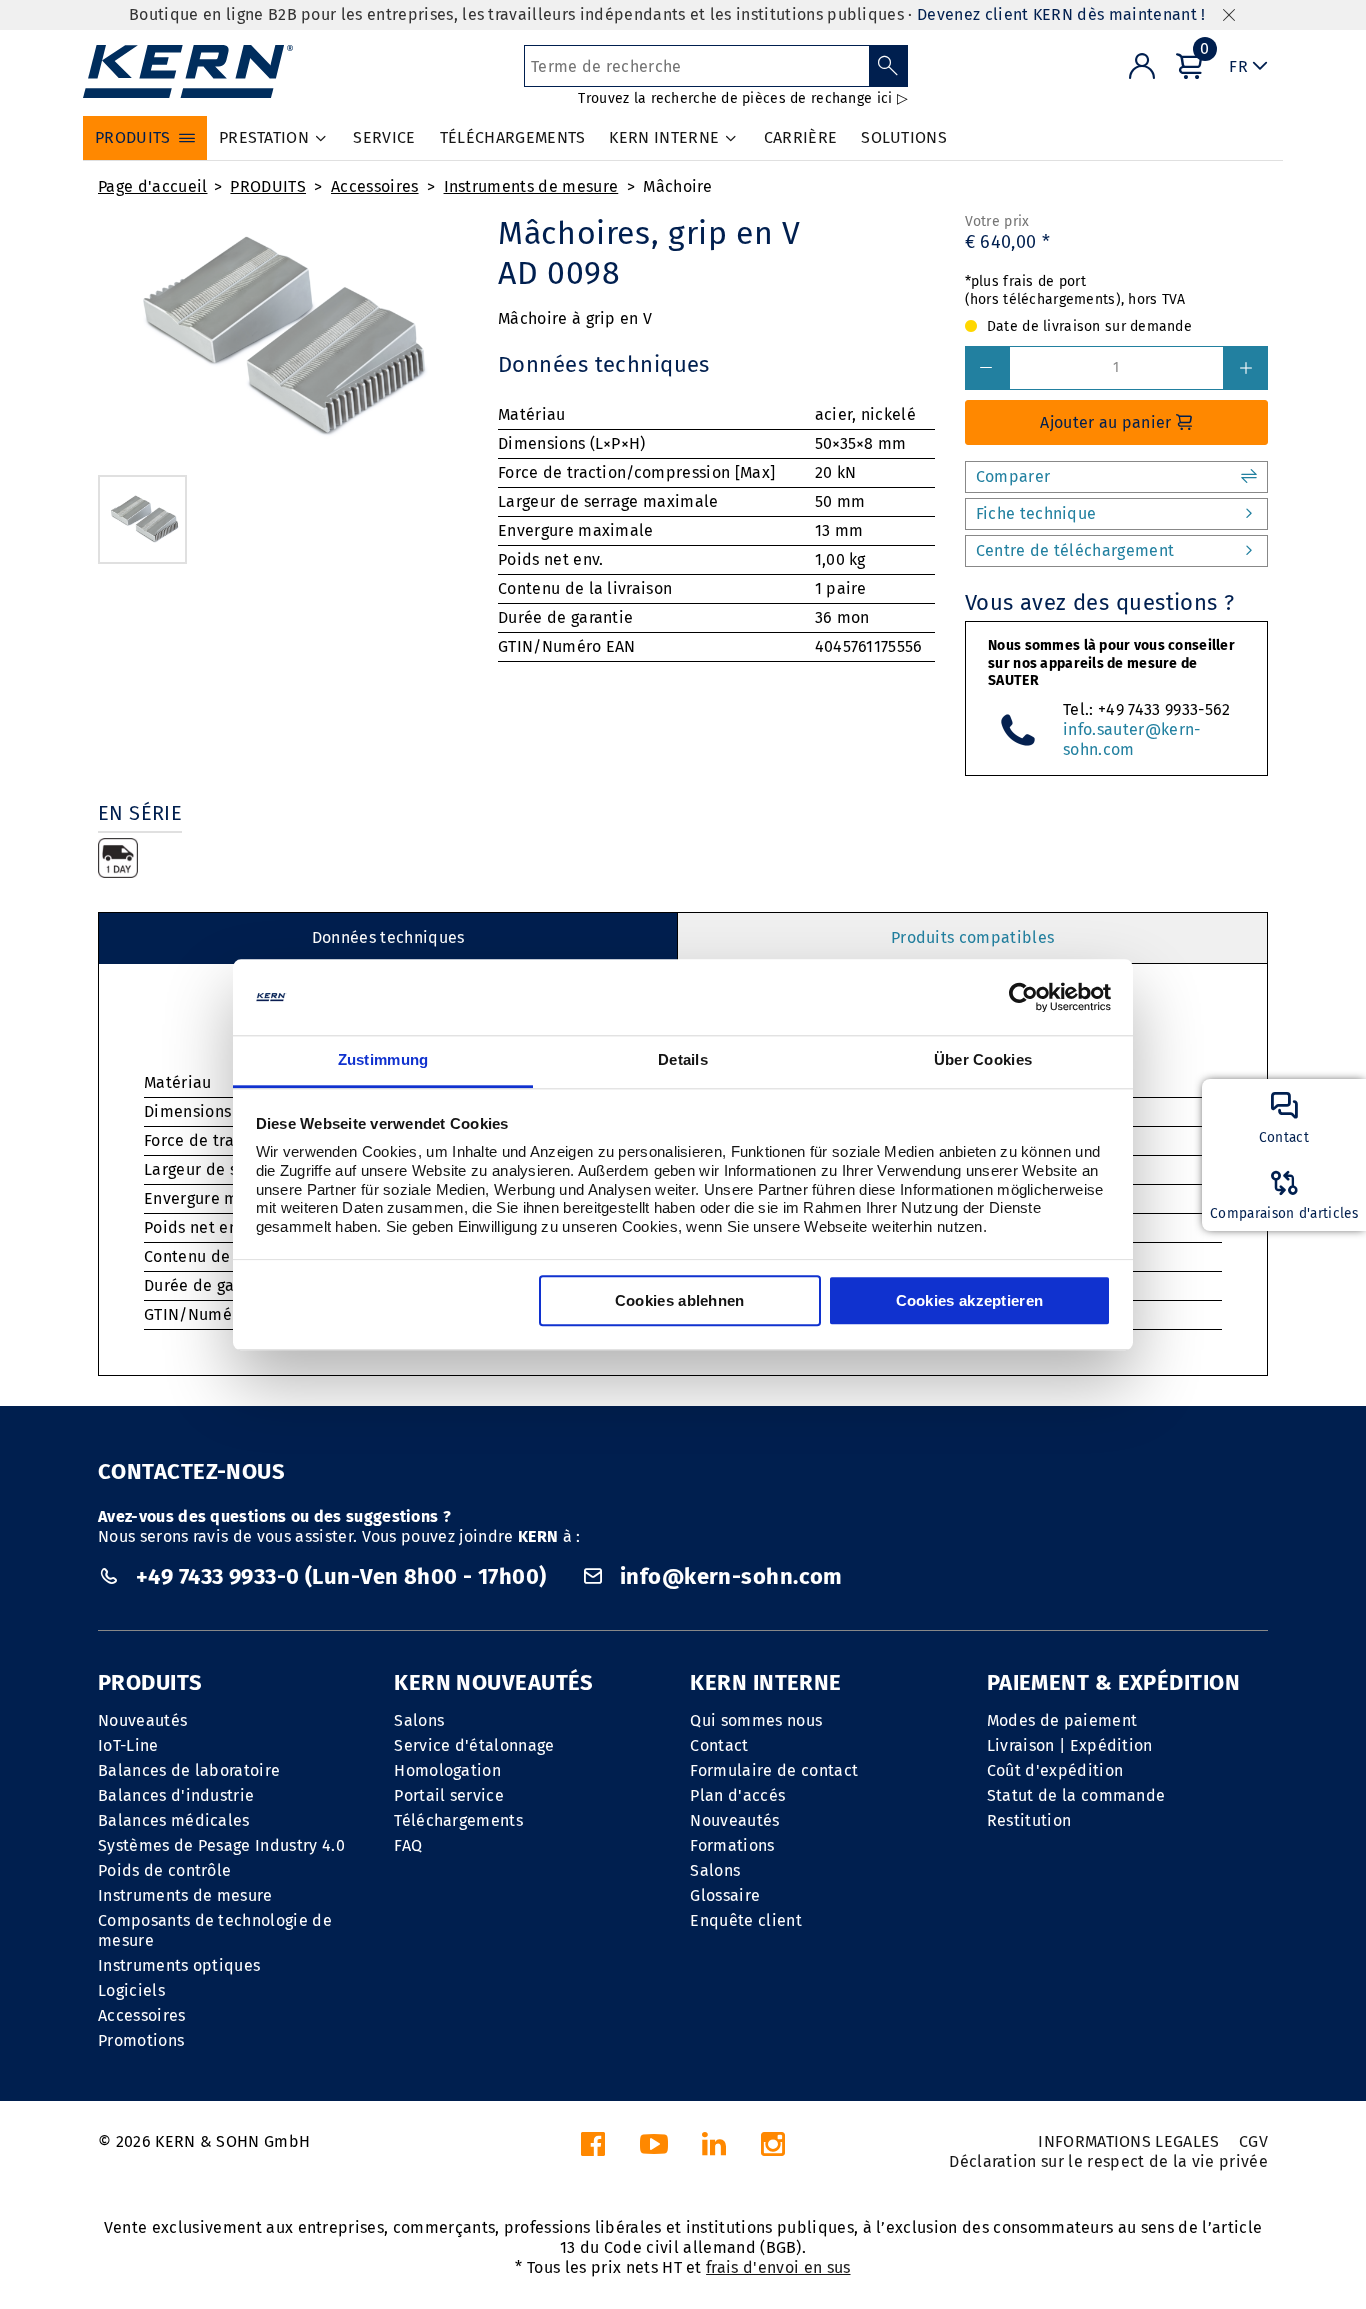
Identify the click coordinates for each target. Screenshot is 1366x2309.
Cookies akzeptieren (970, 1301)
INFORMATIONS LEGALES (1128, 2141)
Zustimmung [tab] (383, 1060)
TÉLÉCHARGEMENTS (513, 137)
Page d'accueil (152, 186)
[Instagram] (773, 2149)
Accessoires (375, 186)
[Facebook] (593, 2149)
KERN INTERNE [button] (664, 137)
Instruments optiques (179, 1965)
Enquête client (745, 1920)
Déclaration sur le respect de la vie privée (1108, 2161)
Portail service (449, 1795)
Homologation (447, 1770)
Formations (732, 1845)
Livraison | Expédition (1070, 1745)
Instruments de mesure (531, 186)
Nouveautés (142, 1720)
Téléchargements (458, 1820)
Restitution (1029, 1820)
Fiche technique (1036, 513)
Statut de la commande (1076, 1795)
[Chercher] (888, 66)
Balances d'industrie (176, 1795)
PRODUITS (268, 186)
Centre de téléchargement (1075, 550)
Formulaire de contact (774, 1770)
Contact (719, 1745)
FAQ (408, 1845)
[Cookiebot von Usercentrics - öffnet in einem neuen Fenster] (1023, 997)
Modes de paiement (1062, 1720)
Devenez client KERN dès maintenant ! (1061, 14)
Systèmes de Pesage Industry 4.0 (221, 1845)
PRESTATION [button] (264, 137)
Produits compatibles (972, 937)
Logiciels (131, 1990)
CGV (1253, 2141)
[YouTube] (654, 2149)
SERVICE (384, 137)
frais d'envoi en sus (778, 2267)
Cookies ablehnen (680, 1301)
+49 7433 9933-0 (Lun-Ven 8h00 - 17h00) (341, 1576)
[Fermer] (1229, 15)
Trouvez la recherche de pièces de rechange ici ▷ (742, 98)
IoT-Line (128, 1745)
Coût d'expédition (1055, 1770)
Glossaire (725, 1895)
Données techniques (388, 937)
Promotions (141, 2040)
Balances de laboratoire (189, 1770)
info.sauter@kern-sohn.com (1131, 739)
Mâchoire (678, 186)
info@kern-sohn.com (729, 1576)
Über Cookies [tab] (983, 1060)
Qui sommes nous (756, 1720)
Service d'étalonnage (474, 1745)
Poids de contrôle (164, 1870)
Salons (419, 1720)
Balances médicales (174, 1820)
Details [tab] (683, 1060)
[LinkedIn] (714, 2149)
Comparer (1013, 476)
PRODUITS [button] (133, 137)
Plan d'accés (737, 1795)
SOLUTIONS (904, 137)
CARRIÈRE (801, 137)
